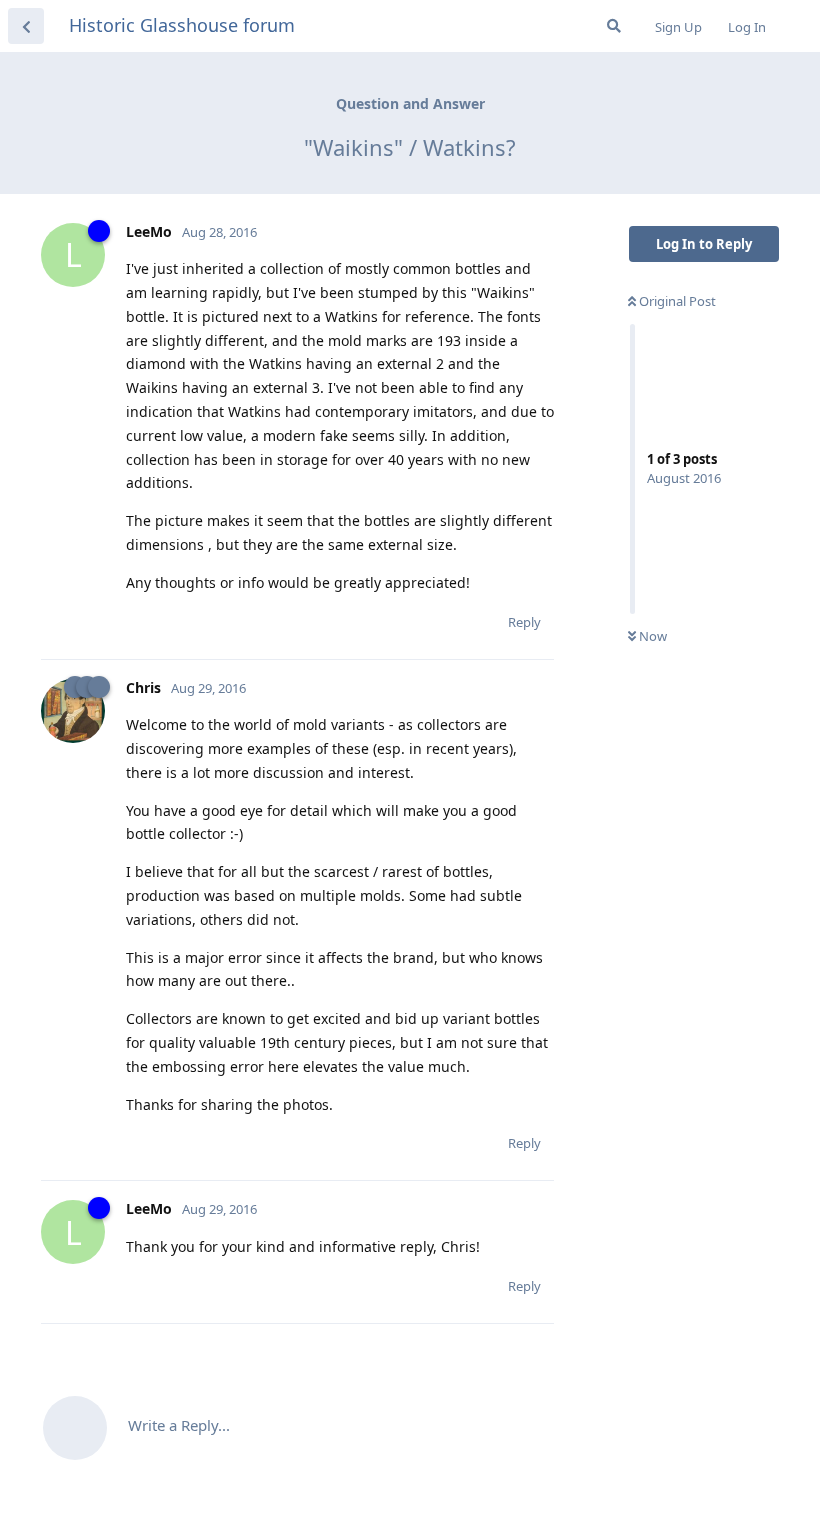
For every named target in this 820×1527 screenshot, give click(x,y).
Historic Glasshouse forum (182, 25)
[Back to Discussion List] (26, 26)
